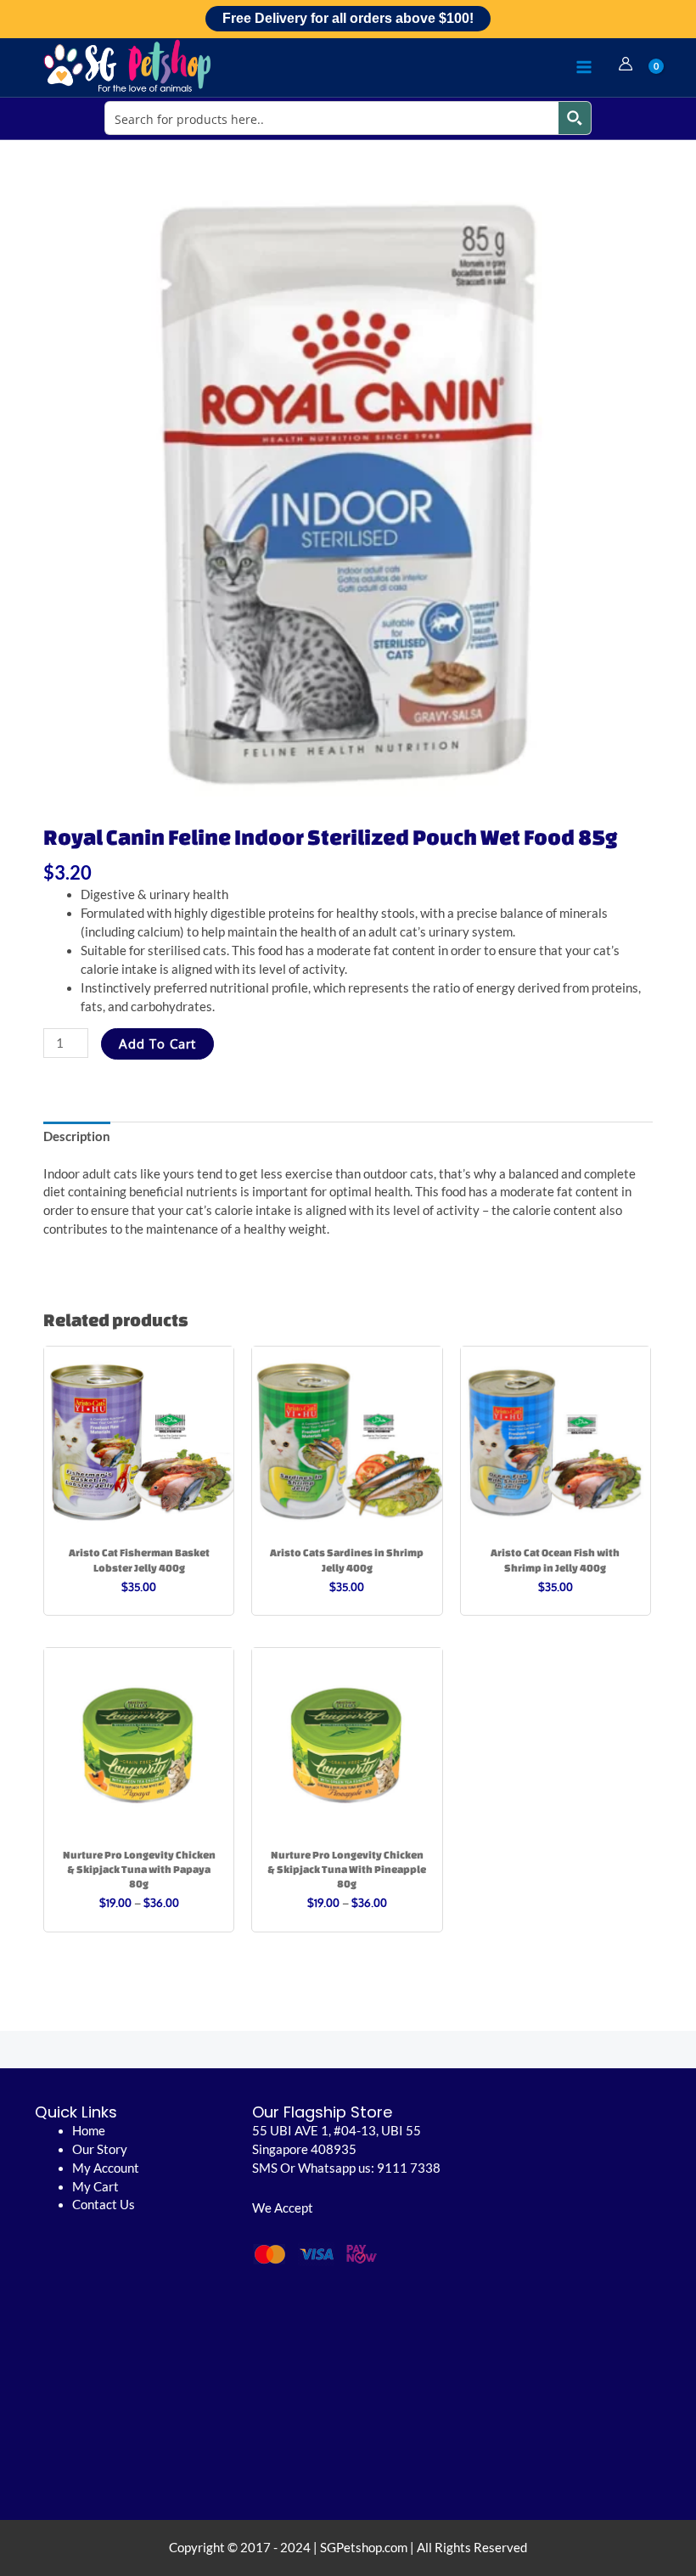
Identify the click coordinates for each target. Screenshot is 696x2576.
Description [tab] (77, 1136)
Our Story (100, 2149)
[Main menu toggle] (584, 67)
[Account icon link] (626, 64)
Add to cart (157, 1043)
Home (89, 2131)
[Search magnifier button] (575, 118)
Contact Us (104, 2205)
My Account (106, 2168)
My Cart (95, 2187)
